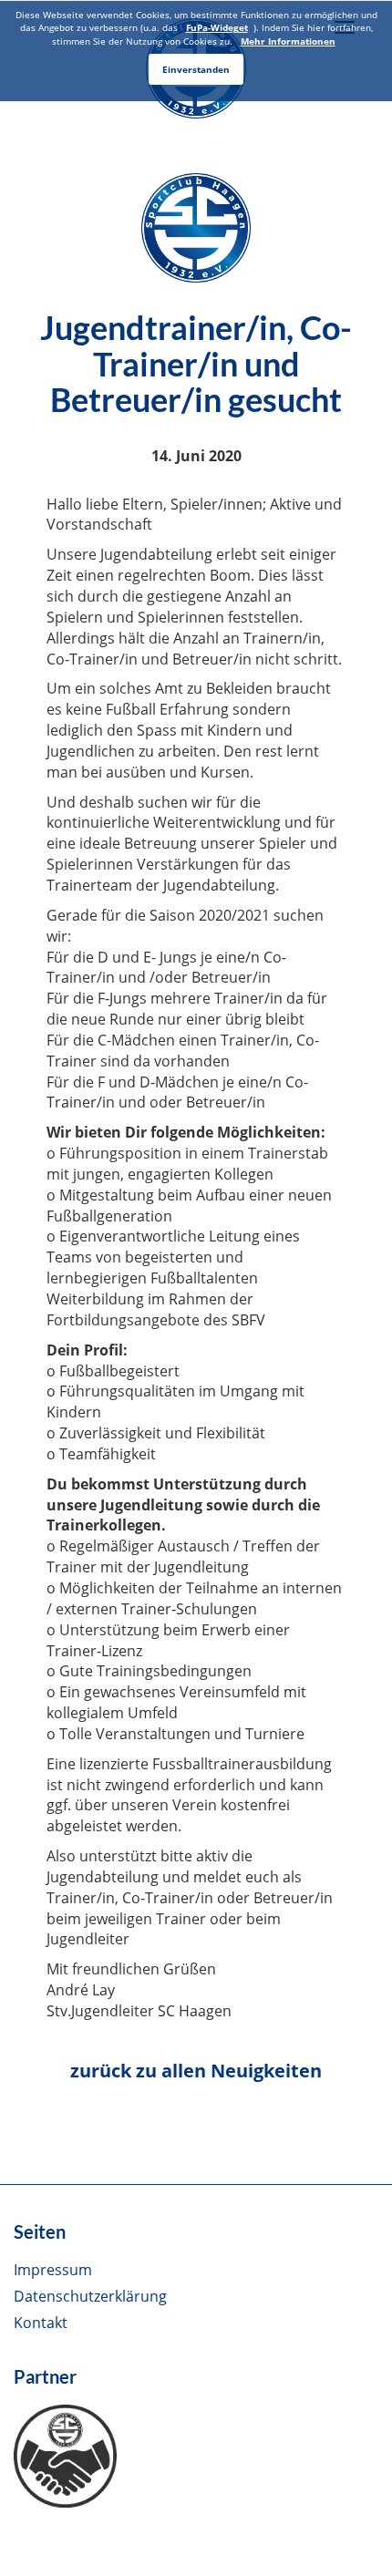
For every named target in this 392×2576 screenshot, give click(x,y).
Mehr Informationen (288, 41)
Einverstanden (196, 69)
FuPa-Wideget (217, 27)
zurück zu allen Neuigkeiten (196, 2071)
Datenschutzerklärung (90, 2296)
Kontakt (41, 2323)
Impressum (53, 2270)
